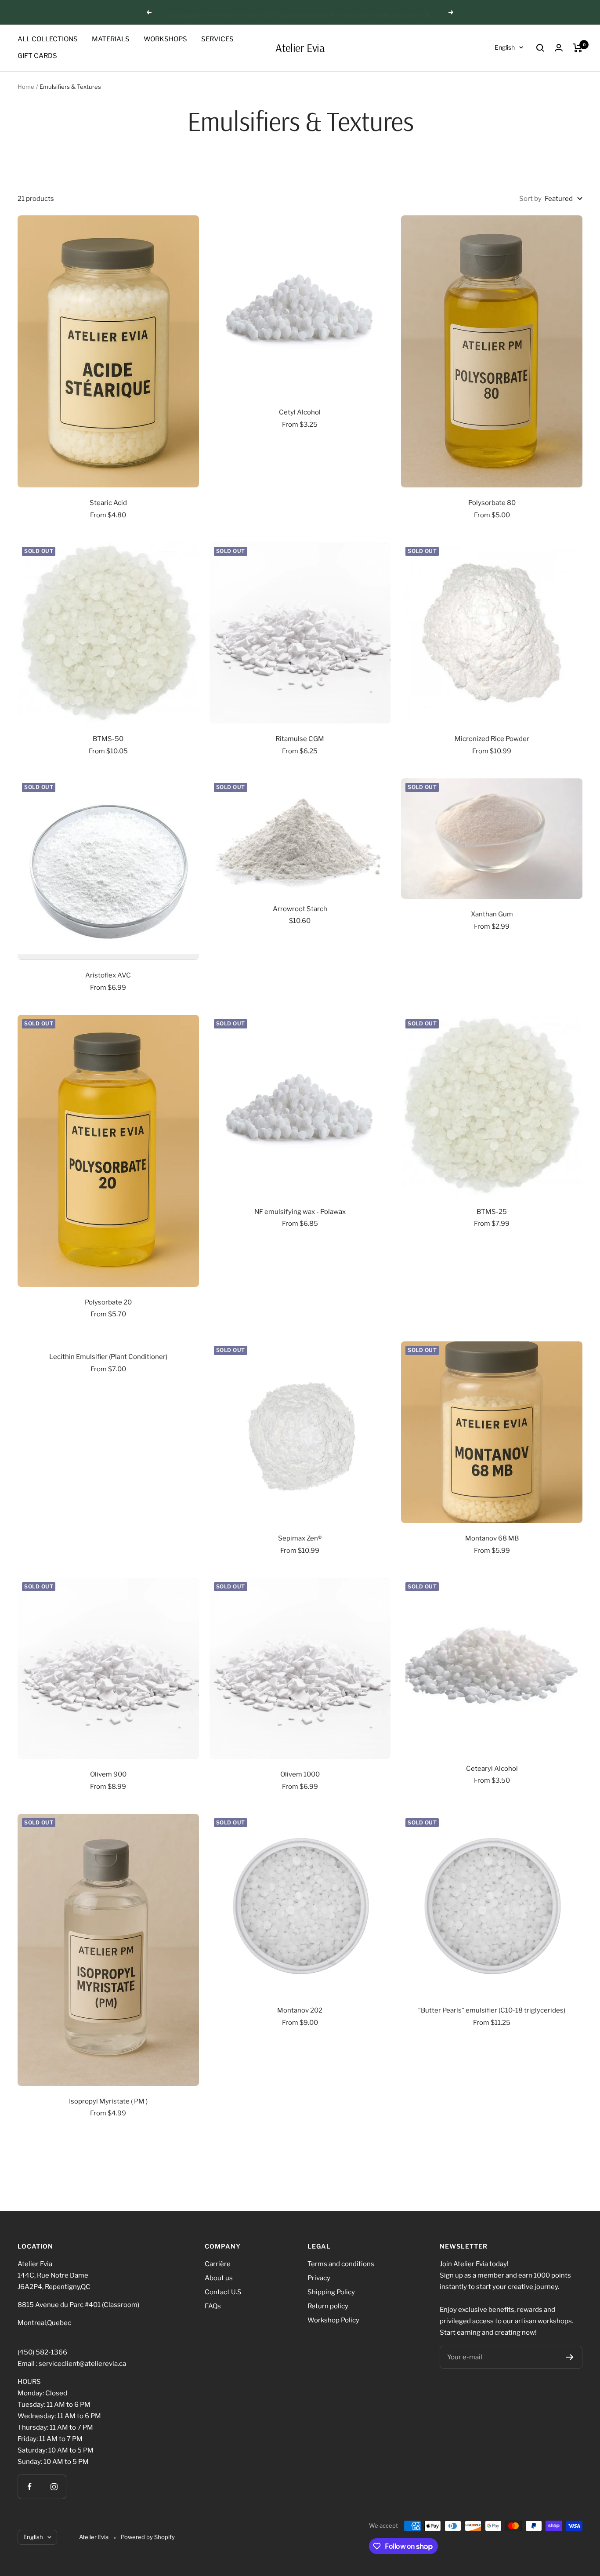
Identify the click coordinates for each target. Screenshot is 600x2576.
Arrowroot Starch (300, 909)
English (505, 47)
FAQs (213, 2306)
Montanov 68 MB (492, 1538)
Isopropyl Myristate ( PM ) (108, 2101)
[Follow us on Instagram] (54, 2487)
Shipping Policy (331, 2292)
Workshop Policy (333, 2320)
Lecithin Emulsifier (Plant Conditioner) (108, 1357)
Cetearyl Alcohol (492, 1769)
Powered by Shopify (148, 2537)
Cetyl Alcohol (300, 412)
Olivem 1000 (300, 1774)
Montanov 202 (300, 2010)
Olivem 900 (108, 1774)
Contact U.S (223, 2292)
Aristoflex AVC (108, 975)
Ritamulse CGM (300, 739)
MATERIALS (111, 39)
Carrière (218, 2264)
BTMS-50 (108, 739)
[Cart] (578, 48)
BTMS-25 (492, 1212)
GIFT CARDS (37, 56)
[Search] (540, 48)
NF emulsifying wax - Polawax (300, 1212)
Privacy (319, 2278)
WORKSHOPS (165, 39)
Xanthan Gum (492, 914)
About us (219, 2278)
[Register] (570, 2357)
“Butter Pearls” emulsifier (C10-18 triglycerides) (492, 2010)
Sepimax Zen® (300, 1538)
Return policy (328, 2306)
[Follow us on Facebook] (30, 2487)
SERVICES (217, 39)
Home (26, 87)
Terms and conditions (341, 2264)
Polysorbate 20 (108, 1302)
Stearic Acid (108, 503)
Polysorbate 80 (492, 503)
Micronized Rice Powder (492, 739)
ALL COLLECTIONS (48, 39)
